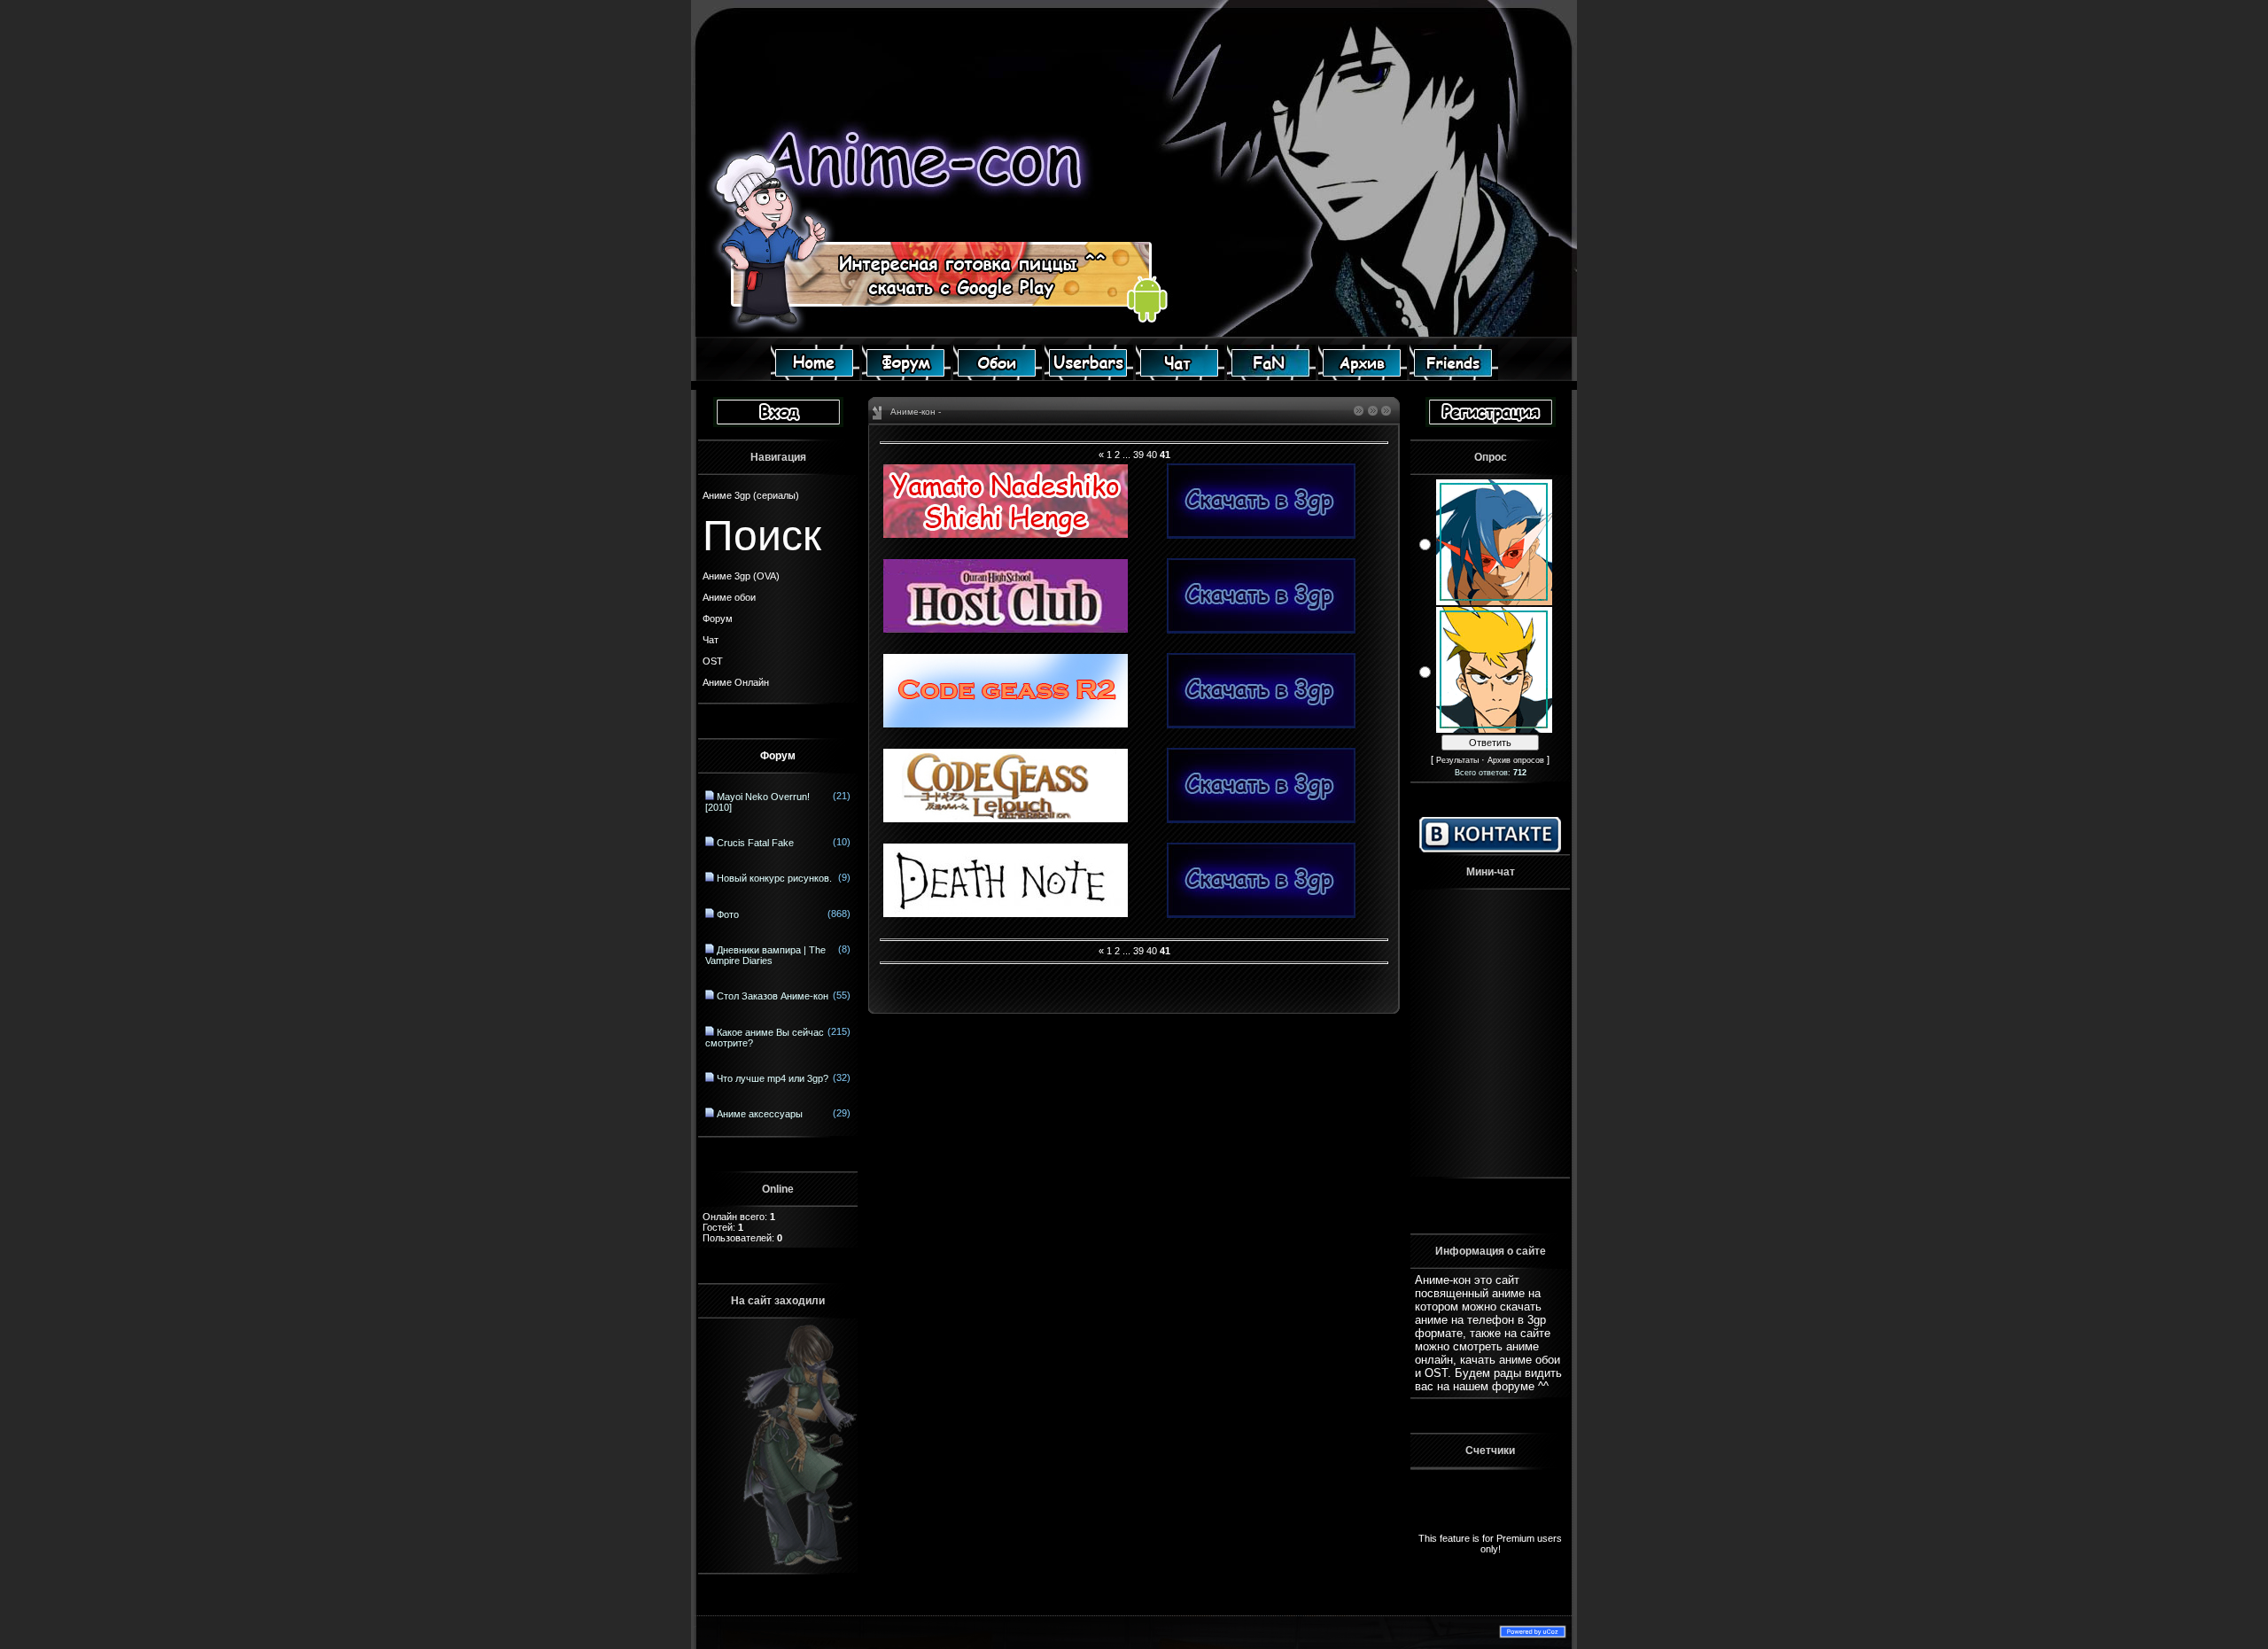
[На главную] (815, 377)
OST (713, 661)
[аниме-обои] (998, 377)
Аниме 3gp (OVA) (741, 576)
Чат (711, 640)
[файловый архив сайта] (1363, 377)
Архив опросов (1516, 760)
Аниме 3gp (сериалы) (751, 495)
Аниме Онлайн (736, 682)
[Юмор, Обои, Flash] (1271, 377)
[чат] (1180, 377)
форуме (1513, 1386)
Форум (718, 618)
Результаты (1457, 760)
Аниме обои (729, 597)
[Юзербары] (1089, 377)
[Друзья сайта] (1454, 377)
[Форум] (906, 377)
